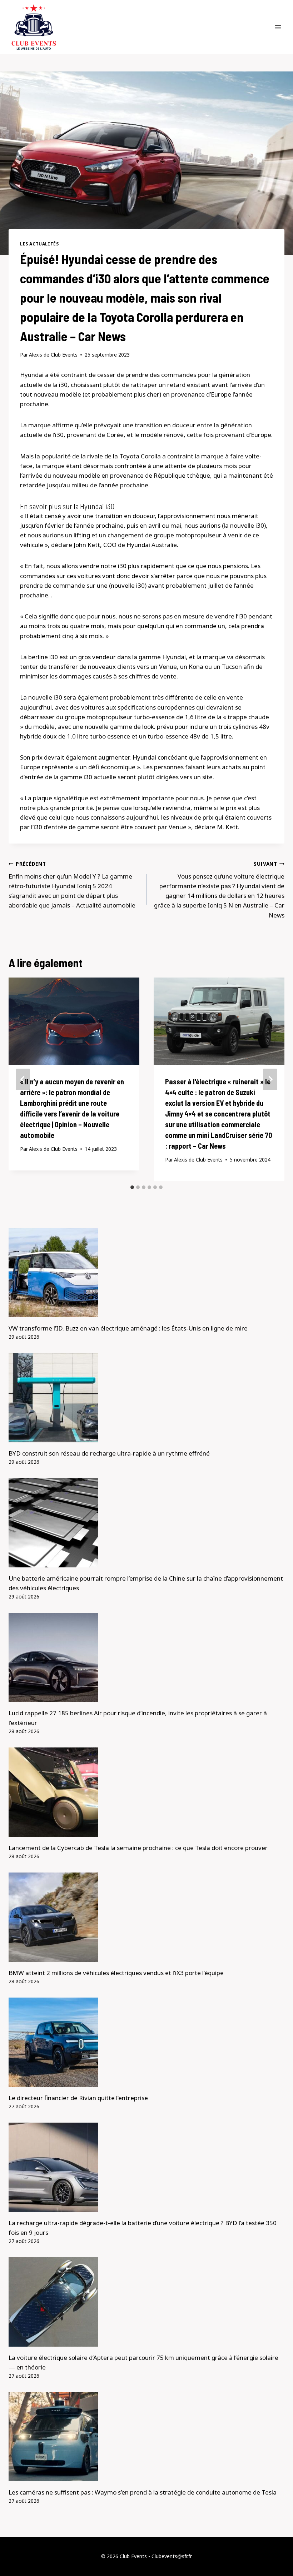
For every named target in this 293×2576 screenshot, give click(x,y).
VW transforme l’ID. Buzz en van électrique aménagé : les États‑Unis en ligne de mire (128, 1328)
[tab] (132, 1187)
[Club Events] (34, 27)
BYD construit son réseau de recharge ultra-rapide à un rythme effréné (109, 1453)
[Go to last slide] (23, 1079)
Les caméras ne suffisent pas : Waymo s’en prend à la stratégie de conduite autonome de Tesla (143, 2492)
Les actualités (39, 244)
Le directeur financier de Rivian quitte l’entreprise (78, 2098)
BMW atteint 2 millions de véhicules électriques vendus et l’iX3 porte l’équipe (116, 1973)
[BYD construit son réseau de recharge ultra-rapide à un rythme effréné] (146, 1398)
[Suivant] (270, 1079)
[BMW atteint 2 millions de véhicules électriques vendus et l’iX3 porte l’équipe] (146, 1917)
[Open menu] (278, 27)
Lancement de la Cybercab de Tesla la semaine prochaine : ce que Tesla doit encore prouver (138, 1848)
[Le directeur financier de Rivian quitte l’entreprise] (146, 2042)
